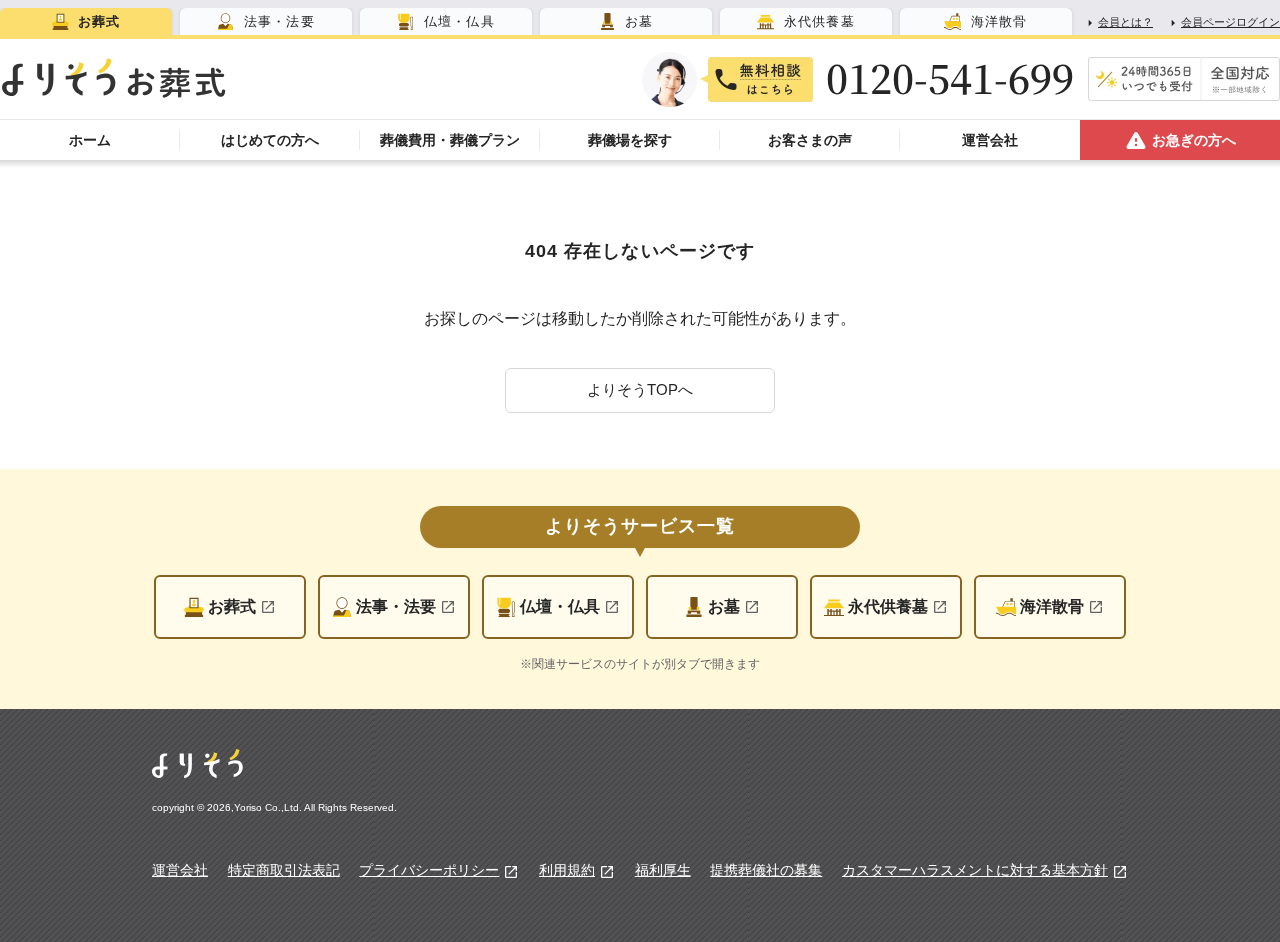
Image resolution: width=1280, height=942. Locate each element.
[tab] (86, 21)
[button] (640, 390)
